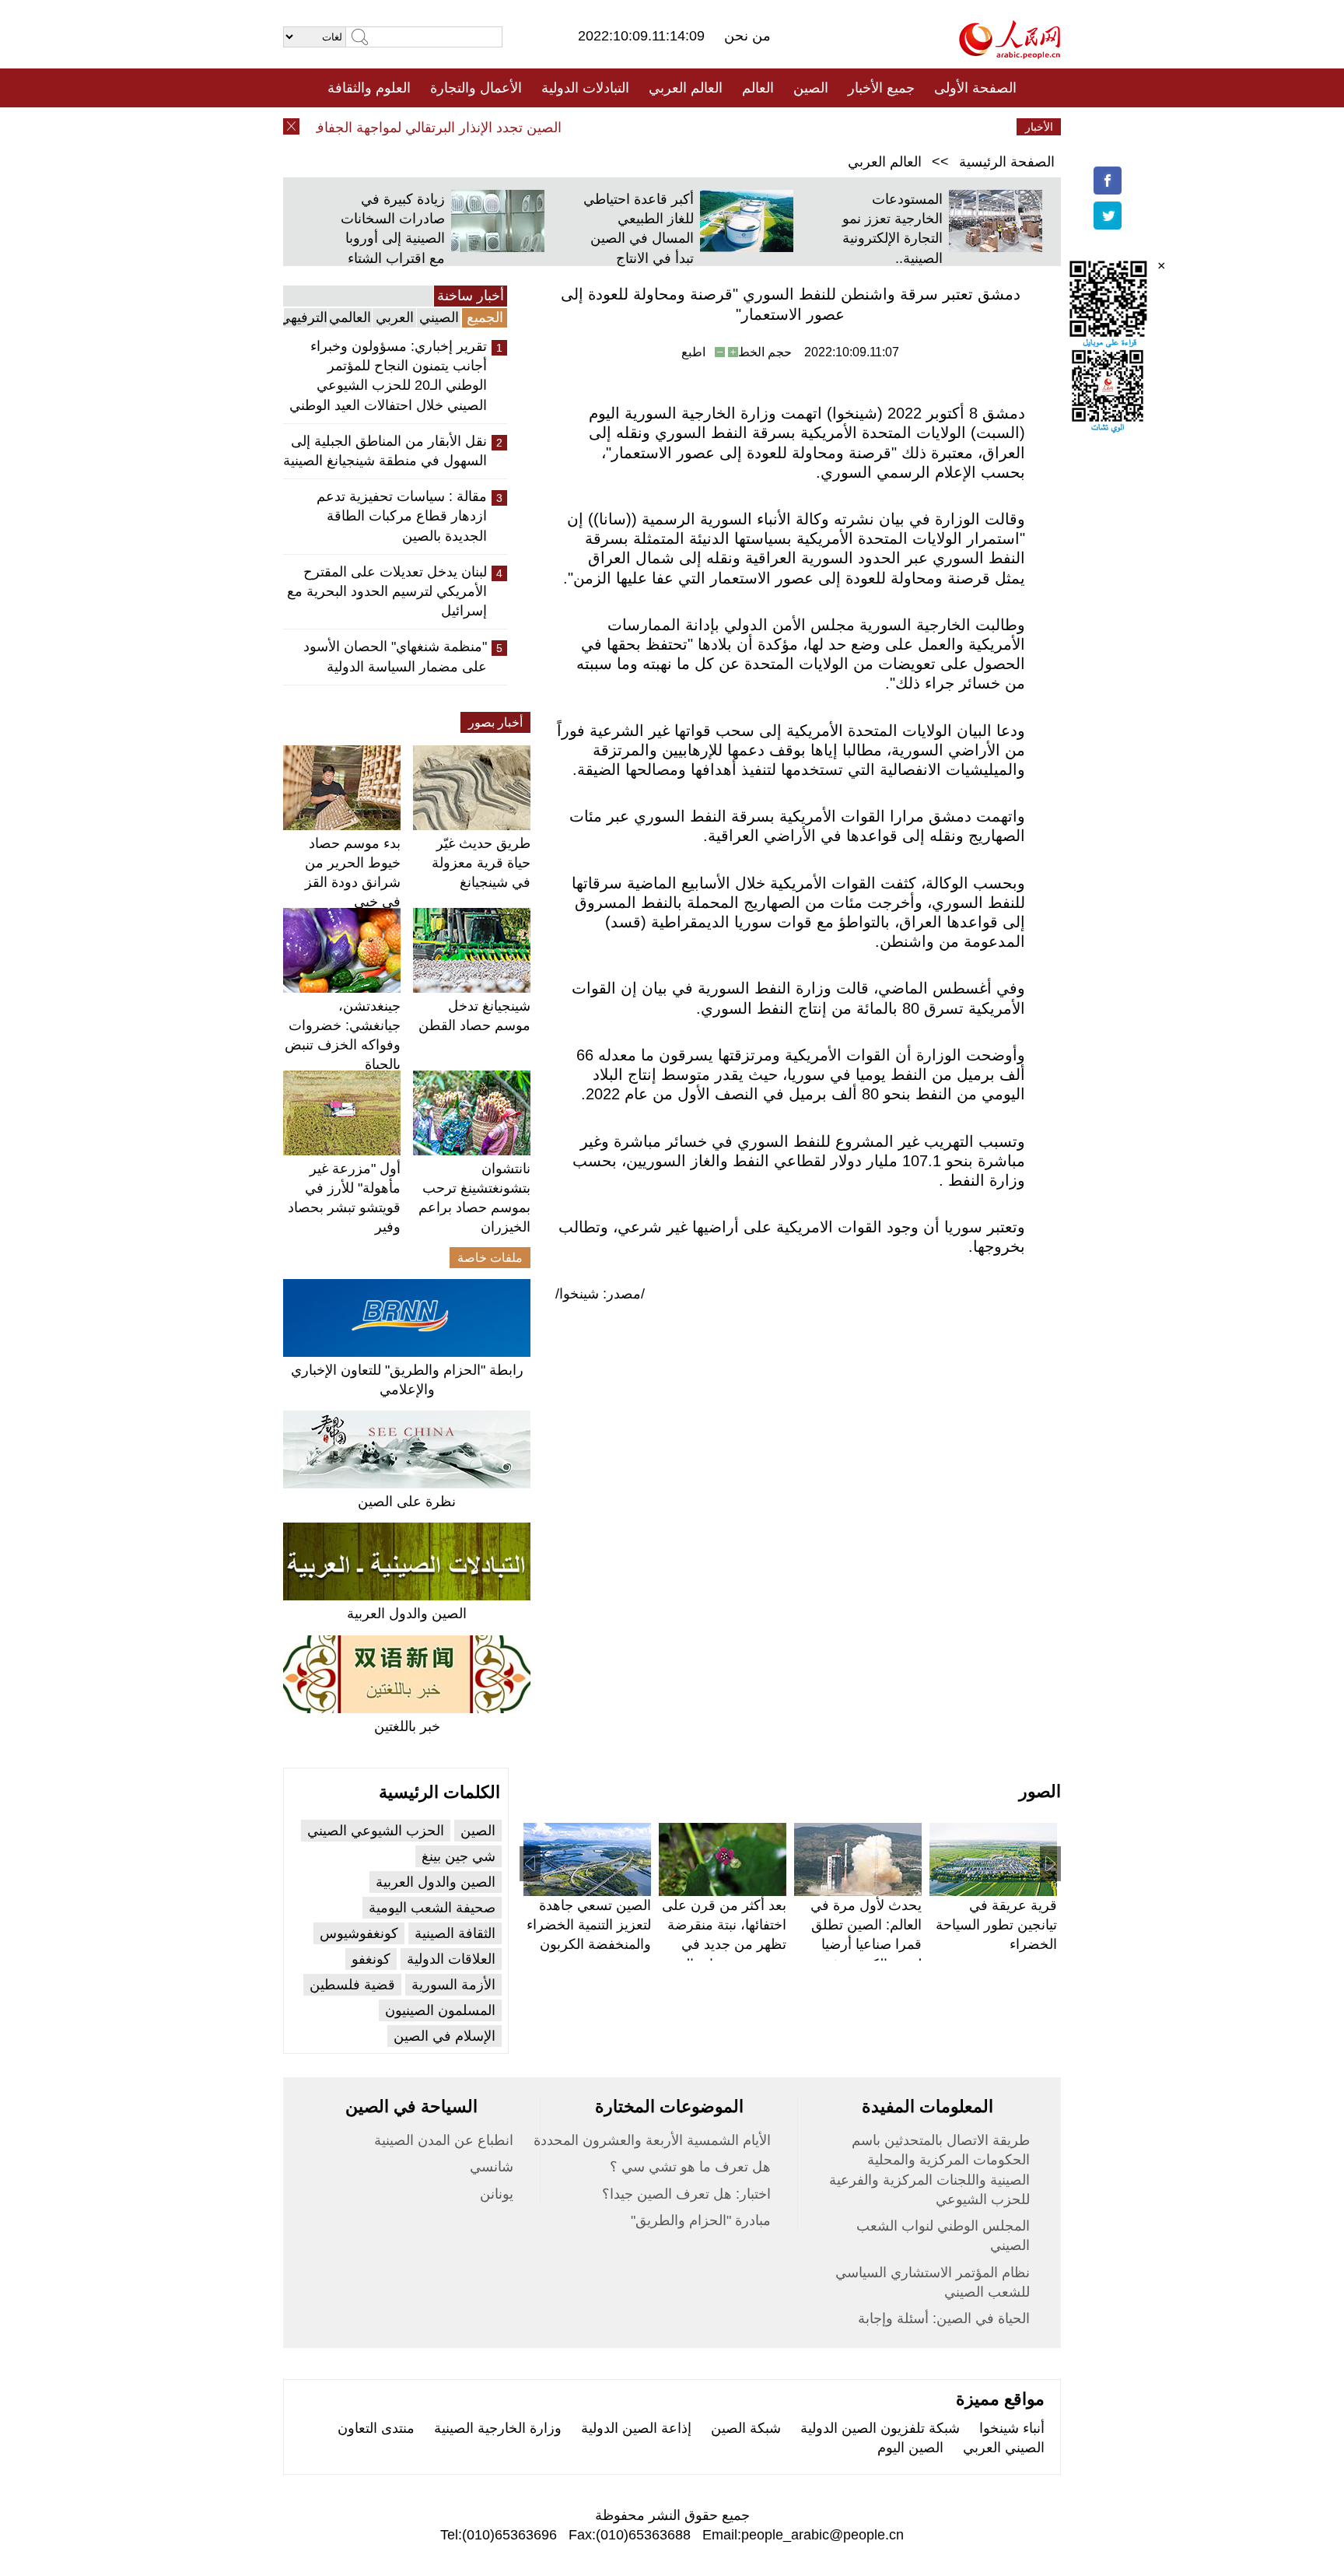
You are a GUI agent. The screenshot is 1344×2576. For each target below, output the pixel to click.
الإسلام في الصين (444, 2036)
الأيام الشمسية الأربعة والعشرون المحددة (652, 2140)
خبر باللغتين (407, 1726)
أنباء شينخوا (1012, 2428)
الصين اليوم (910, 2448)
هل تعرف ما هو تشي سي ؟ (690, 2167)
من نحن (747, 36)
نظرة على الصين (407, 1502)
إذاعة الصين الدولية (636, 2428)
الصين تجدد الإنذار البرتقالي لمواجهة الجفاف (464, 128)
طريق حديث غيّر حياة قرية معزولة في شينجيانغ (481, 863)
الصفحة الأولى (975, 88)
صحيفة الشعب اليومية (432, 1908)
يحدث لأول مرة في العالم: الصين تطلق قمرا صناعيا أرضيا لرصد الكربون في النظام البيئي (866, 1945)
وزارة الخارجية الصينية (498, 2428)
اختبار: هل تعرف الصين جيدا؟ (686, 2194)
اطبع (693, 352)
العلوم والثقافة (369, 88)
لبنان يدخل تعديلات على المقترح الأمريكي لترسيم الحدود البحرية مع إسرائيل (387, 591)
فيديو (605, 127)
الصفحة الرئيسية (1007, 162)
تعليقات (660, 127)
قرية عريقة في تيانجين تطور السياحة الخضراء (996, 1925)
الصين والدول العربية (407, 1614)
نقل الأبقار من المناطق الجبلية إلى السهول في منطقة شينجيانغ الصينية (385, 451)
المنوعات (728, 127)
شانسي (492, 2167)
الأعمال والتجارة (476, 88)
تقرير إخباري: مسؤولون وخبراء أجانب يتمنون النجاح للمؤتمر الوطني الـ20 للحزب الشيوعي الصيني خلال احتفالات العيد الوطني (388, 376)
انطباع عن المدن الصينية (444, 2140)
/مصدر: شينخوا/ (600, 1294)
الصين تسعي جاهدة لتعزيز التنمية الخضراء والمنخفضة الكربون (589, 1925)
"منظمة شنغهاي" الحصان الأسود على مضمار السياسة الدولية (395, 656)
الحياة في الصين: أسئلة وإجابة (944, 2318)
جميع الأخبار (881, 88)
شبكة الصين (746, 2428)
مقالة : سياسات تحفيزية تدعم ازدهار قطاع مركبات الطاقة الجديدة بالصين (402, 516)
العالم (758, 88)
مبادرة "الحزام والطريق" (701, 2220)
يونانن (497, 2194)
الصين (811, 88)
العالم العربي (686, 88)
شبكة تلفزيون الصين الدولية (880, 2428)
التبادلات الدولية (585, 88)
